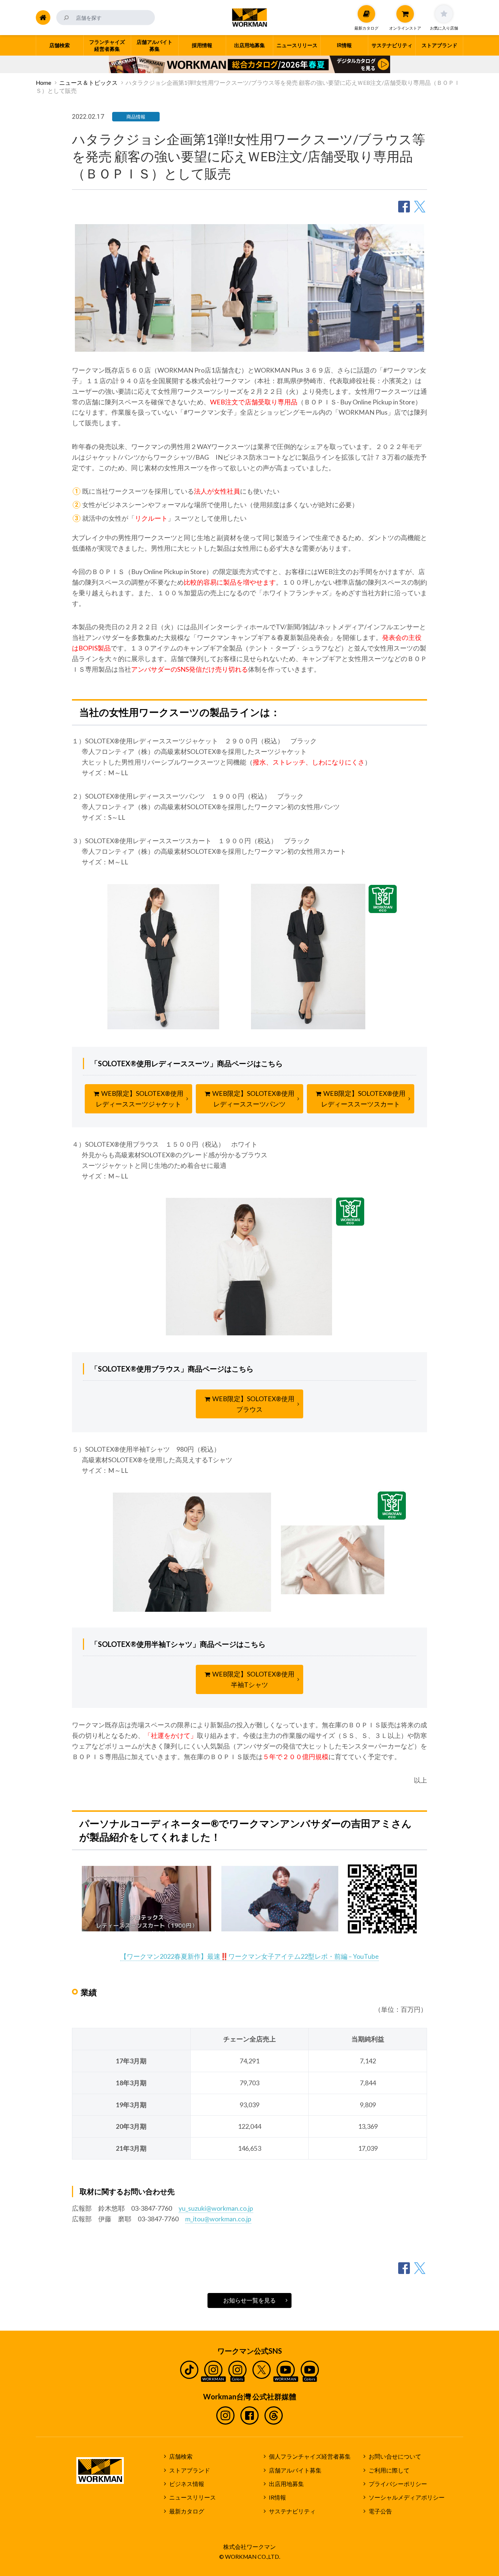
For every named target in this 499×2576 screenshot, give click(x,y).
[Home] (43, 18)
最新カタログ (187, 2511)
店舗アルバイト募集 (295, 2470)
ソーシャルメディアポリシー (407, 2497)
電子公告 (380, 2511)
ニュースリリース (193, 2497)
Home (43, 83)
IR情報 (277, 2497)
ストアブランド (190, 2470)
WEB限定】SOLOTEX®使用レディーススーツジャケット (140, 1099)
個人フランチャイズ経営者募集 (310, 2456)
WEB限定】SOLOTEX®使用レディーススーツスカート (363, 1099)
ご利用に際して (389, 2470)
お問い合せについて (395, 2456)
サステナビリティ (292, 2511)
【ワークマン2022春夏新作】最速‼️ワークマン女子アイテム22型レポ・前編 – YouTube (249, 1956)
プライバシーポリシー (398, 2484)
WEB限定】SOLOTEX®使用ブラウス (253, 1404)
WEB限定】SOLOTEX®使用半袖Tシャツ (253, 1679)
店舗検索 (181, 2456)
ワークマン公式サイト (250, 18)
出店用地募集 (286, 2484)
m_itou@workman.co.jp (218, 2219)
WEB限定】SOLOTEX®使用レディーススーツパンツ (253, 1099)
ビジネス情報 (187, 2484)
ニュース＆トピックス (88, 83)
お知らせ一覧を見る (249, 2300)
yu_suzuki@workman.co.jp (216, 2208)
